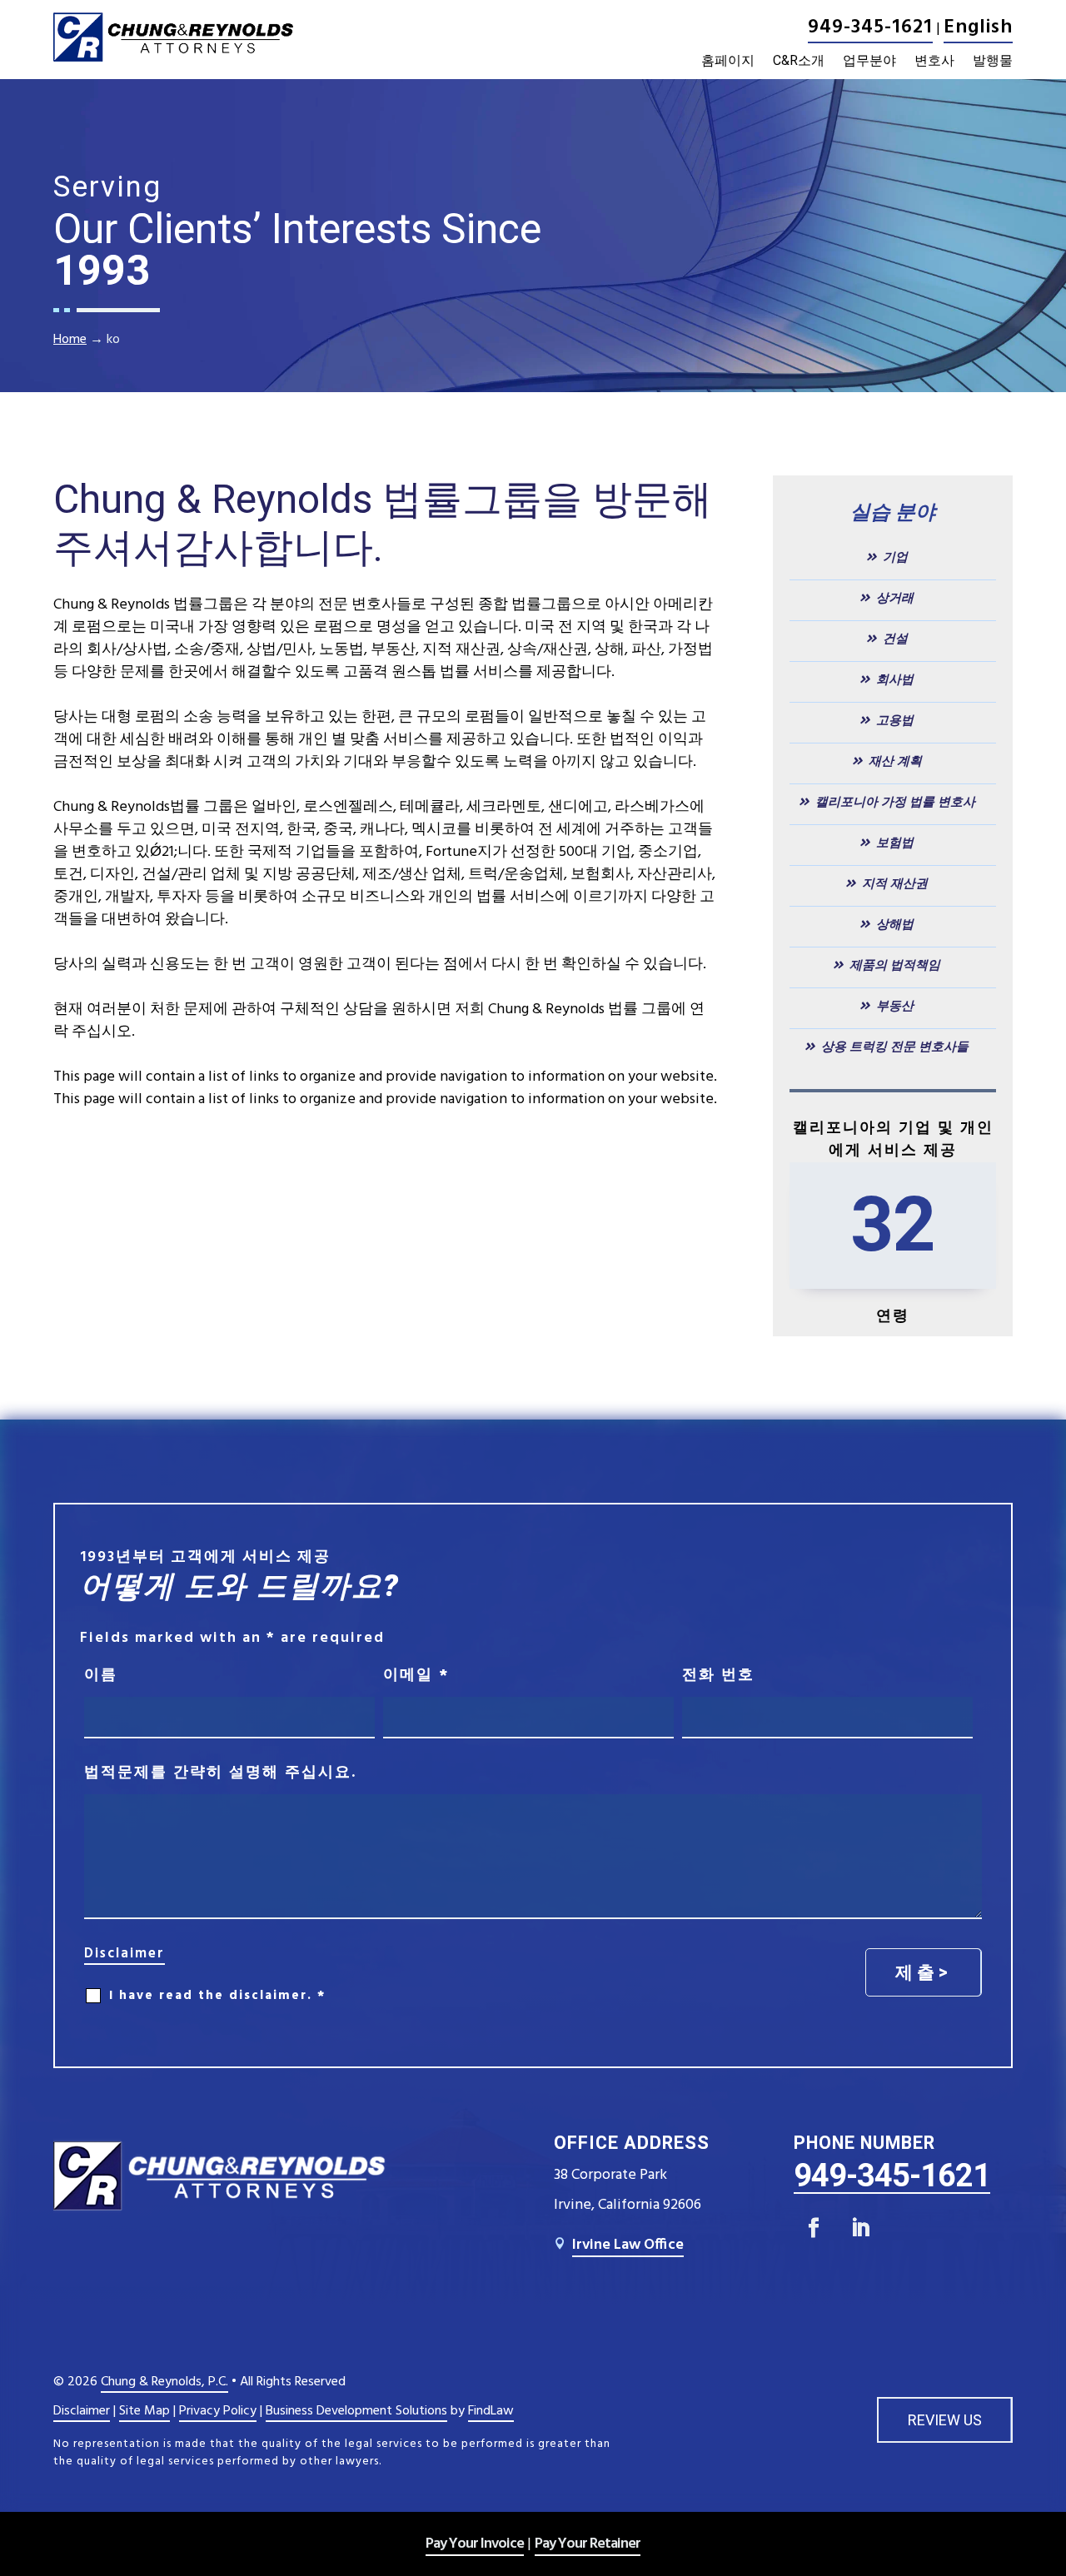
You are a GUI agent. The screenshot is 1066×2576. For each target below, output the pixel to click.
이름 (101, 1676)
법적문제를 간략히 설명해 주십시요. (220, 1773)
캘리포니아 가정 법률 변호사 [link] (895, 802)
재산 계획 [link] (895, 761)
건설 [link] (895, 639)
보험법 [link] (895, 843)
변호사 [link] (934, 61)
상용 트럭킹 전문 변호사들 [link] (895, 1047)
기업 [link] (895, 557)
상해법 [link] (895, 924)
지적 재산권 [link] (895, 883)
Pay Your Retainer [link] (588, 2544)
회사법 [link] (895, 679)
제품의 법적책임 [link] (895, 965)
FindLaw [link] (491, 2411)
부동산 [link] (895, 1006)
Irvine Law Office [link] (628, 2245)
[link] (173, 37)
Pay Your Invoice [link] (475, 2544)
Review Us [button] (945, 2420)
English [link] (978, 27)
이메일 (416, 1676)
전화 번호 (718, 1676)
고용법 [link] (895, 720)
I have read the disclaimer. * (217, 1996)
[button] (814, 2228)
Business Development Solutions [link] (356, 2411)
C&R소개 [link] (799, 61)
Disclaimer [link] (82, 2411)
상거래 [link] (895, 598)
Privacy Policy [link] (218, 2411)
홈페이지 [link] (728, 61)
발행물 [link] (993, 61)
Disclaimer (125, 1954)
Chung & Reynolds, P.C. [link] (164, 2382)
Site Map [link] (144, 2411)
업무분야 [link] (869, 61)
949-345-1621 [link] (870, 27)
